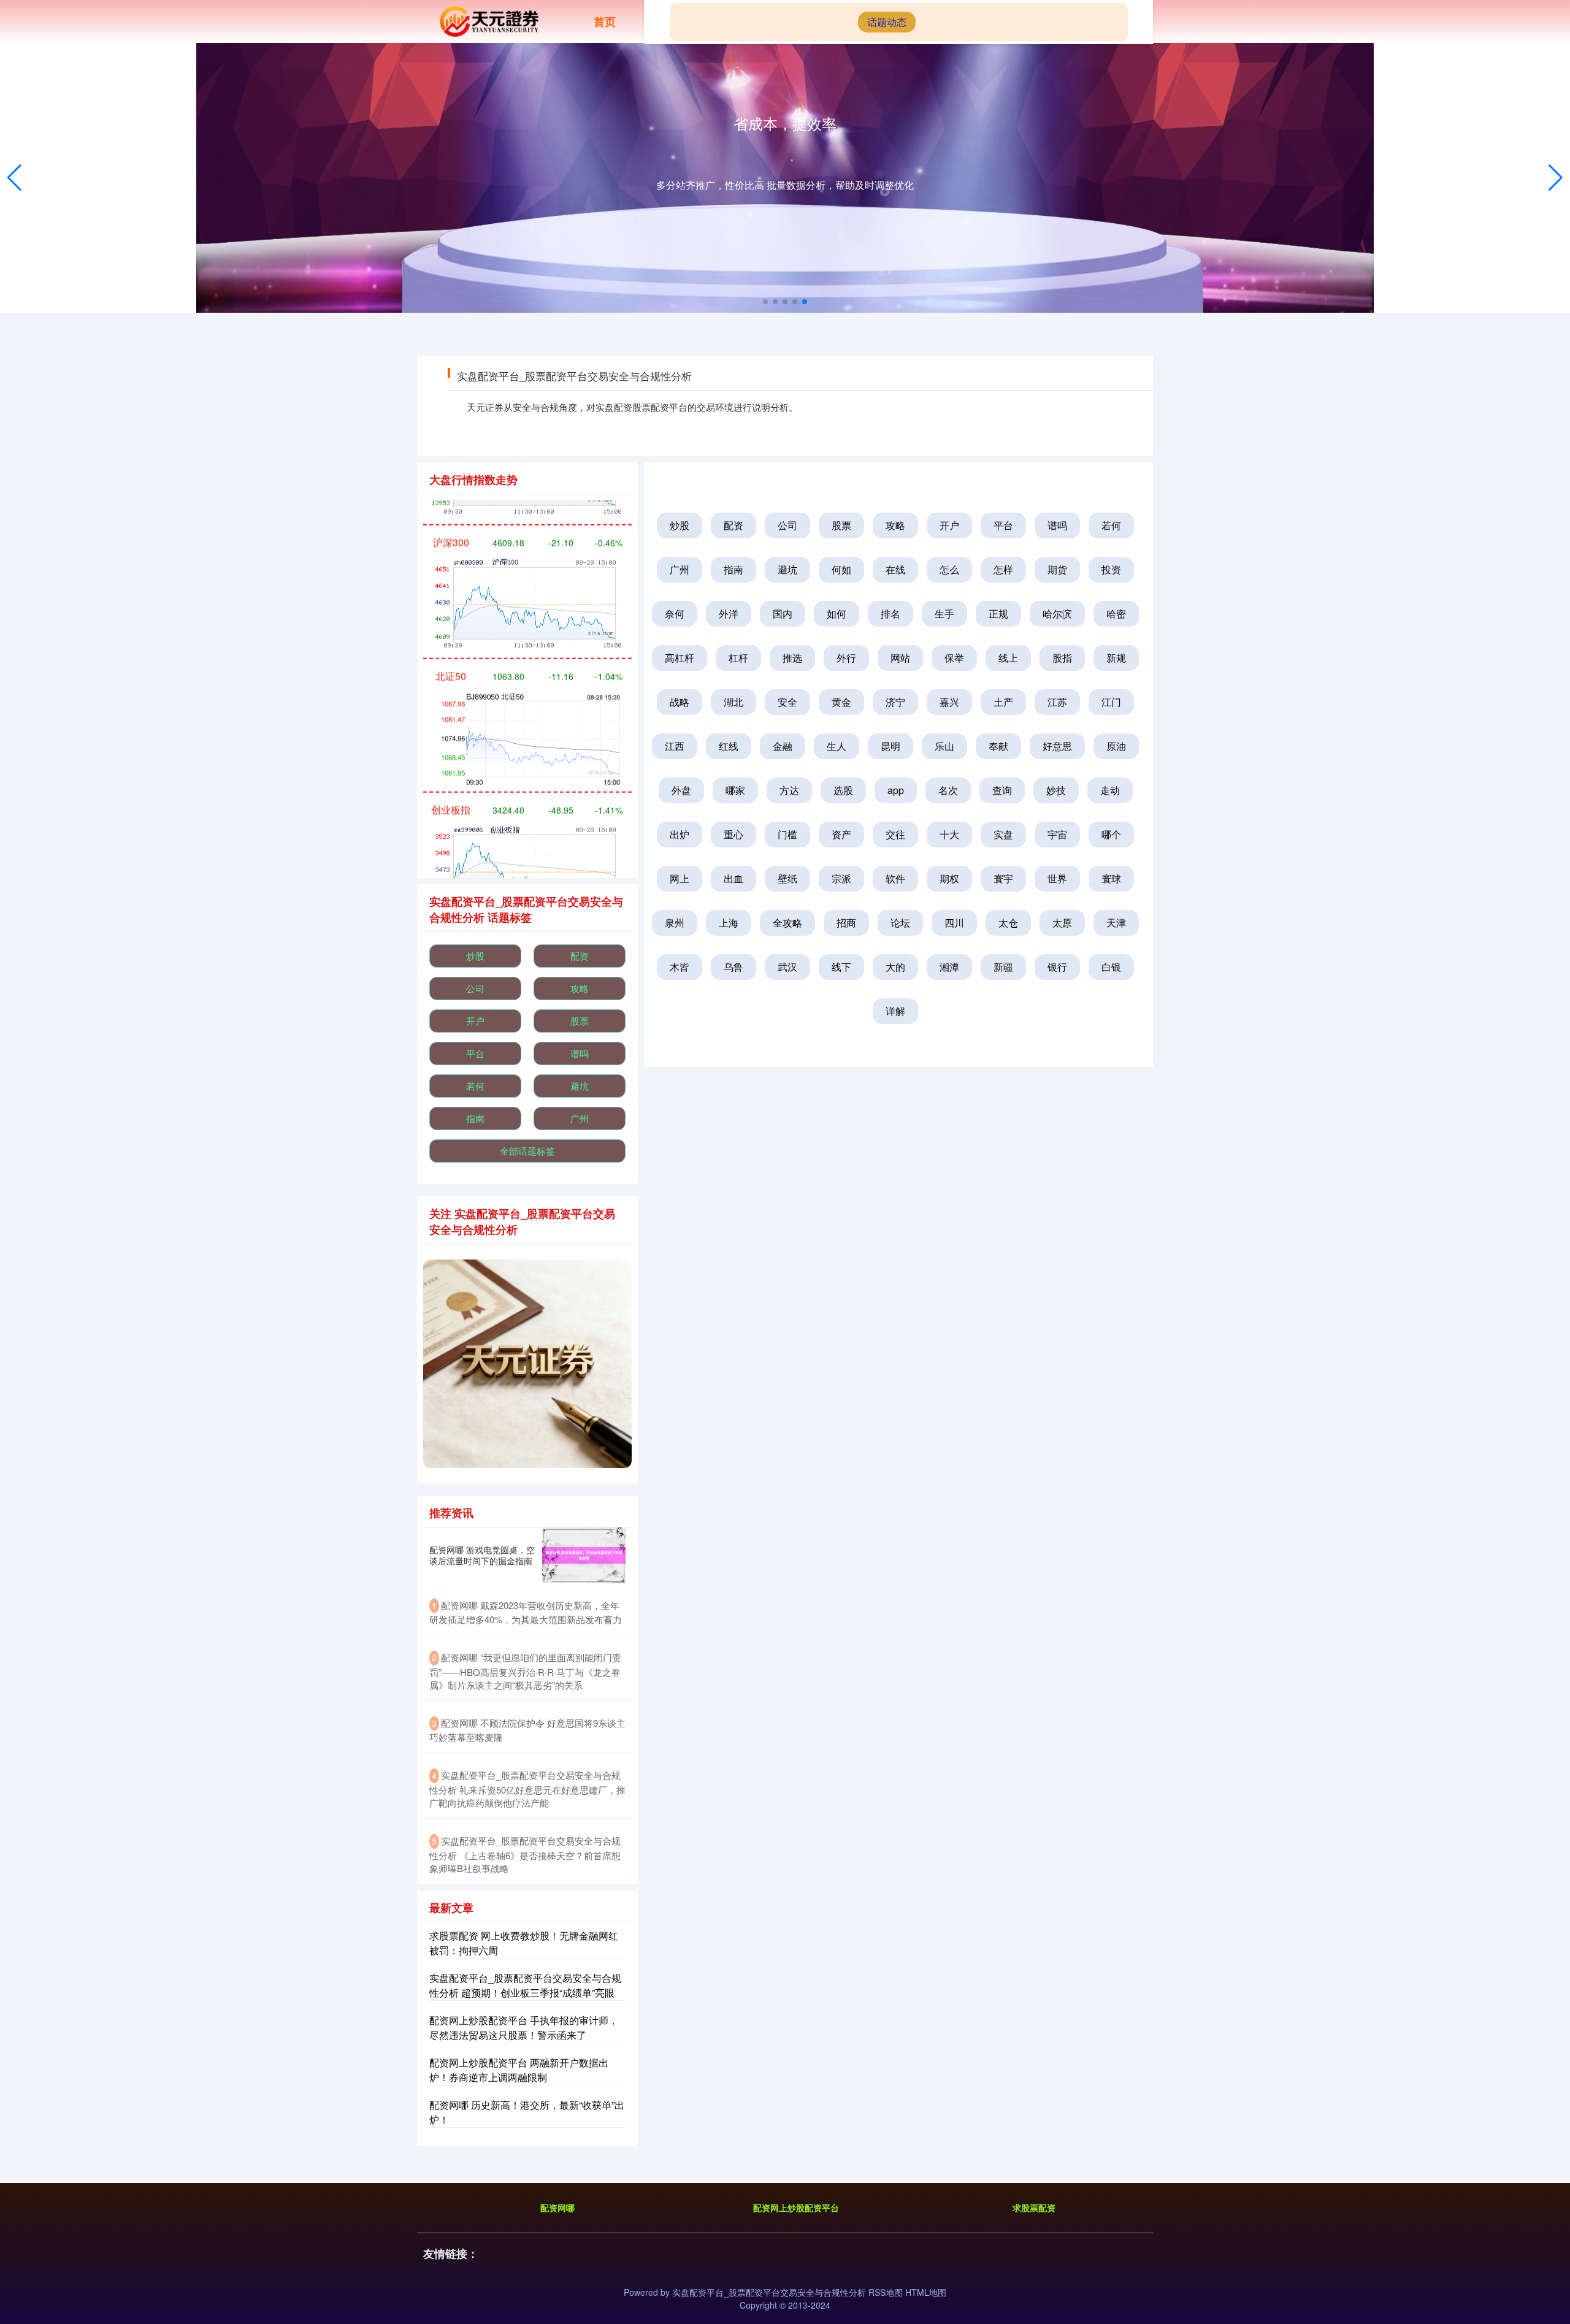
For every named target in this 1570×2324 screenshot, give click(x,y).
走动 (1110, 790)
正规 (998, 613)
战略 (680, 702)
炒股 (680, 525)
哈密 (1116, 613)
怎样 (1003, 569)
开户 (949, 525)
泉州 (675, 923)
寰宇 (1003, 878)
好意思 (1057, 746)
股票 (841, 525)
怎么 (949, 569)
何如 (841, 569)
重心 (733, 834)
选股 (843, 790)
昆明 (890, 746)
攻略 (895, 525)
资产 (841, 834)
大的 (895, 967)
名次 (948, 790)
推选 (792, 658)
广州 (680, 569)
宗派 (841, 878)
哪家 (735, 790)
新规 (1116, 658)
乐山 (944, 746)
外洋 (729, 613)
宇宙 (1057, 834)
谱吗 (1057, 525)
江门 (1111, 702)
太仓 (1008, 923)
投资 (1111, 569)
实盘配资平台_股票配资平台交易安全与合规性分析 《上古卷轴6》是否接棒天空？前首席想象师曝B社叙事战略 (525, 1854)
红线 (729, 746)
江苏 (1057, 702)
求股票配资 (1034, 2207)
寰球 (1111, 878)
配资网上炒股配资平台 (796, 2207)
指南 (733, 569)
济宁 (895, 702)
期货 (1057, 569)
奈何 (675, 613)
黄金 (841, 702)
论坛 (900, 923)
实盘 (1003, 834)
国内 (783, 613)
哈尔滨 (1057, 613)
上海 (729, 923)
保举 (954, 658)
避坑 (787, 569)
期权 (949, 878)
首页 (605, 21)
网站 (900, 658)
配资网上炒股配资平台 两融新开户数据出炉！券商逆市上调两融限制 (519, 2070)
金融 (783, 746)
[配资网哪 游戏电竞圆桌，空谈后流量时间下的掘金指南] (584, 1555)
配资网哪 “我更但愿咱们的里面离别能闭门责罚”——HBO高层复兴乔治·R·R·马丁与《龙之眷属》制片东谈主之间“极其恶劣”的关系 (525, 1671)
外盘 (681, 790)
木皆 (680, 967)
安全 (787, 702)
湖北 (733, 702)
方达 (789, 790)
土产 (1003, 702)
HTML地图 (926, 2292)
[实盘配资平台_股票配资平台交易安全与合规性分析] (488, 20)
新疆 (1003, 967)
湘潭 (949, 967)
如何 (837, 613)
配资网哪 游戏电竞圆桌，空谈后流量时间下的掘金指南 (482, 1555)
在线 (895, 569)
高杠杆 (680, 658)
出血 (733, 878)
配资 (733, 525)
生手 (944, 613)
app (896, 790)
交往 (895, 834)
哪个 (1111, 834)
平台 (1003, 525)
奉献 (998, 746)
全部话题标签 (527, 1151)
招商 (846, 923)
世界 (1057, 878)
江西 (675, 746)
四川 (954, 923)
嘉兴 (949, 702)
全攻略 (787, 923)
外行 (846, 658)
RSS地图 (886, 2292)
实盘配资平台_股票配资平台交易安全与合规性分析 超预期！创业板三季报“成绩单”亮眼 (525, 1985)
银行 (1057, 967)
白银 (1111, 967)
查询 (1002, 790)
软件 (895, 878)
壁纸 (787, 878)
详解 (895, 1011)
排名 (890, 613)
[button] (1556, 178)
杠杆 (738, 658)
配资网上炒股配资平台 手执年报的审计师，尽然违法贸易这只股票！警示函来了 (524, 2028)
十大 (949, 834)
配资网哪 (557, 2207)
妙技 (1056, 790)
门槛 (787, 834)
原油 (1116, 746)
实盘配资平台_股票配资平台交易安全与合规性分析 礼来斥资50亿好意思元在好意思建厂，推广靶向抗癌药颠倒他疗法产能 (527, 1789)
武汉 (787, 967)
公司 (787, 525)
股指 (1062, 658)
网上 (680, 878)
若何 (1111, 525)
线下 (841, 967)
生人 (837, 746)
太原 (1062, 923)
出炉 (680, 834)
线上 (1008, 658)
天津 (1116, 923)
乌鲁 (733, 967)
